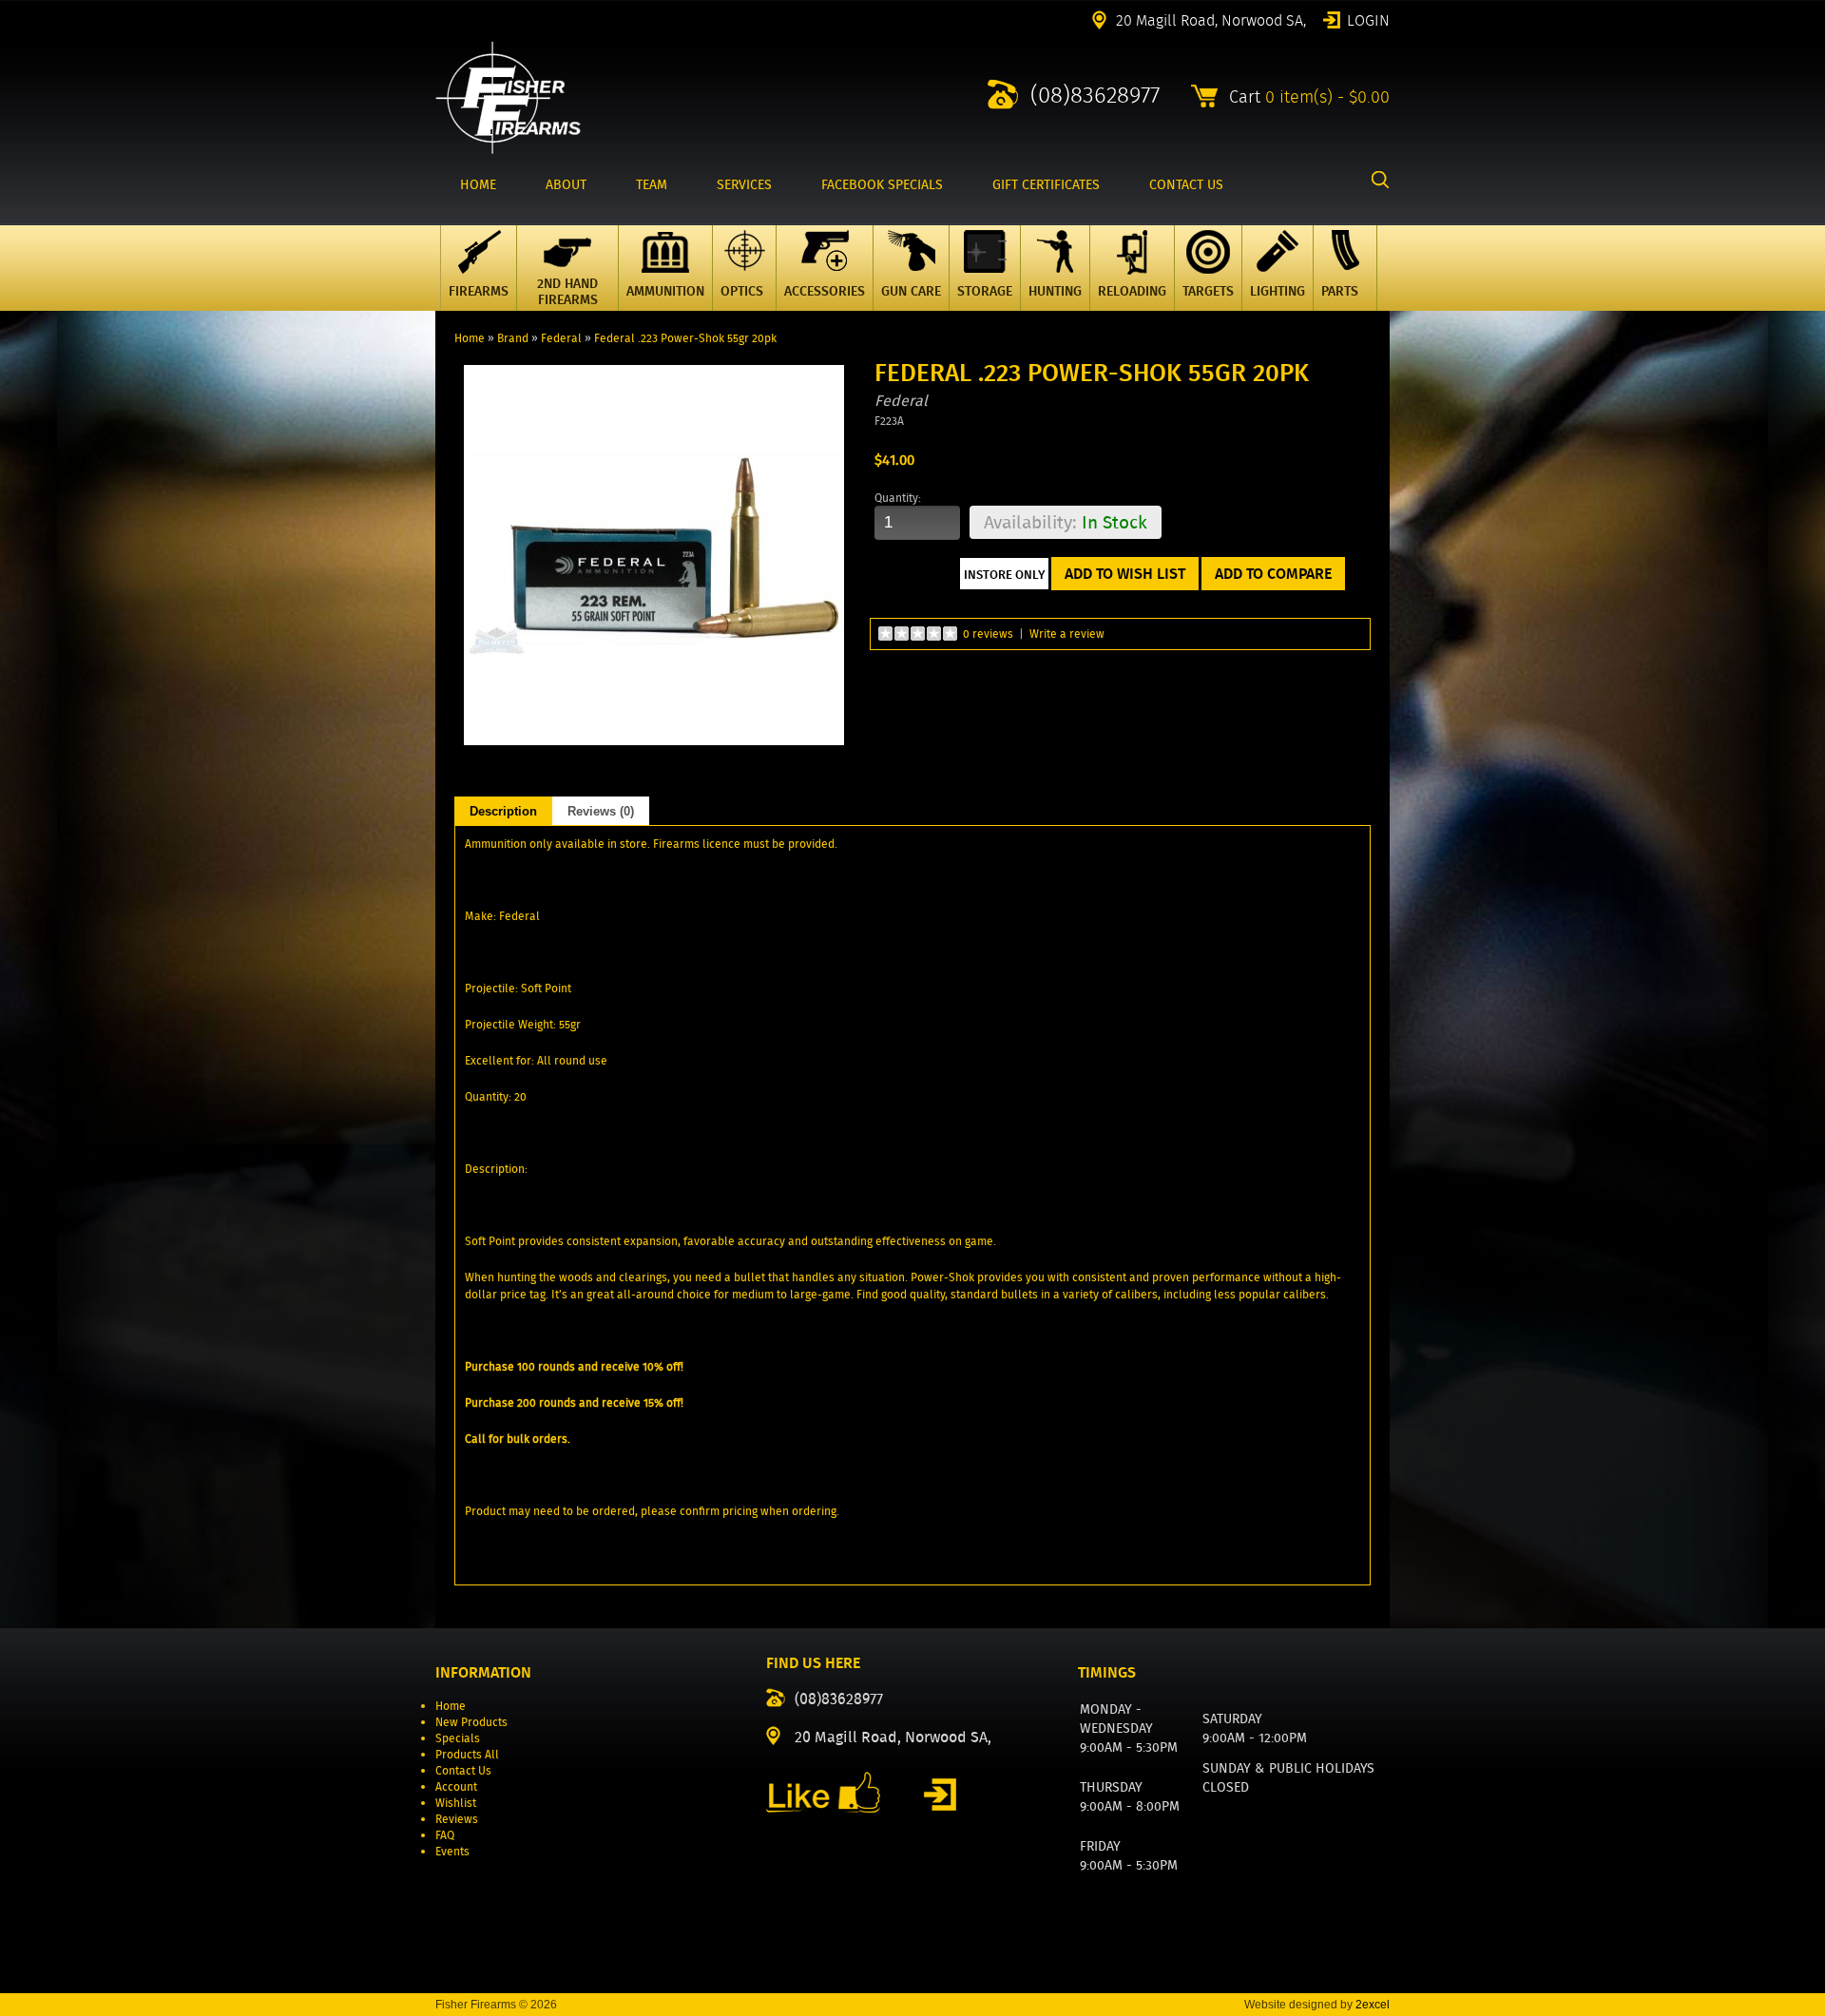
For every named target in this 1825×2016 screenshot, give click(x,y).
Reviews (457, 1819)
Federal (561, 338)
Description (503, 811)
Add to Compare (1273, 574)
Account (456, 1786)
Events (452, 1851)
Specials (458, 1738)
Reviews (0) (601, 811)
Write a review (1067, 634)
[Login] (940, 1795)
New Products (471, 1722)
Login (1368, 19)
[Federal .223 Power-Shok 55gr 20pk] (654, 741)
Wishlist (456, 1803)
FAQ (445, 1835)
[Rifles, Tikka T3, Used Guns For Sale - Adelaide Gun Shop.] (508, 150)
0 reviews (988, 634)
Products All (467, 1754)
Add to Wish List (1125, 574)
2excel (1373, 2005)
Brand (513, 338)
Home (470, 338)
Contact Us (463, 1770)
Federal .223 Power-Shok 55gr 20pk (685, 338)
